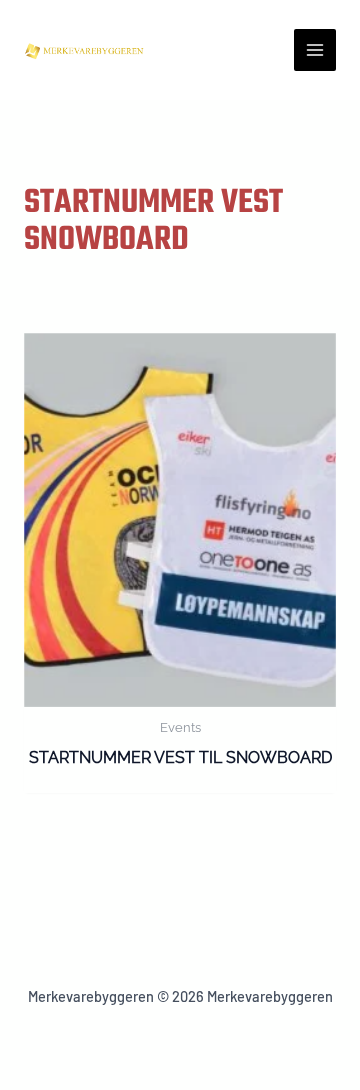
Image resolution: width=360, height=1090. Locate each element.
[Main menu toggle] (315, 50)
